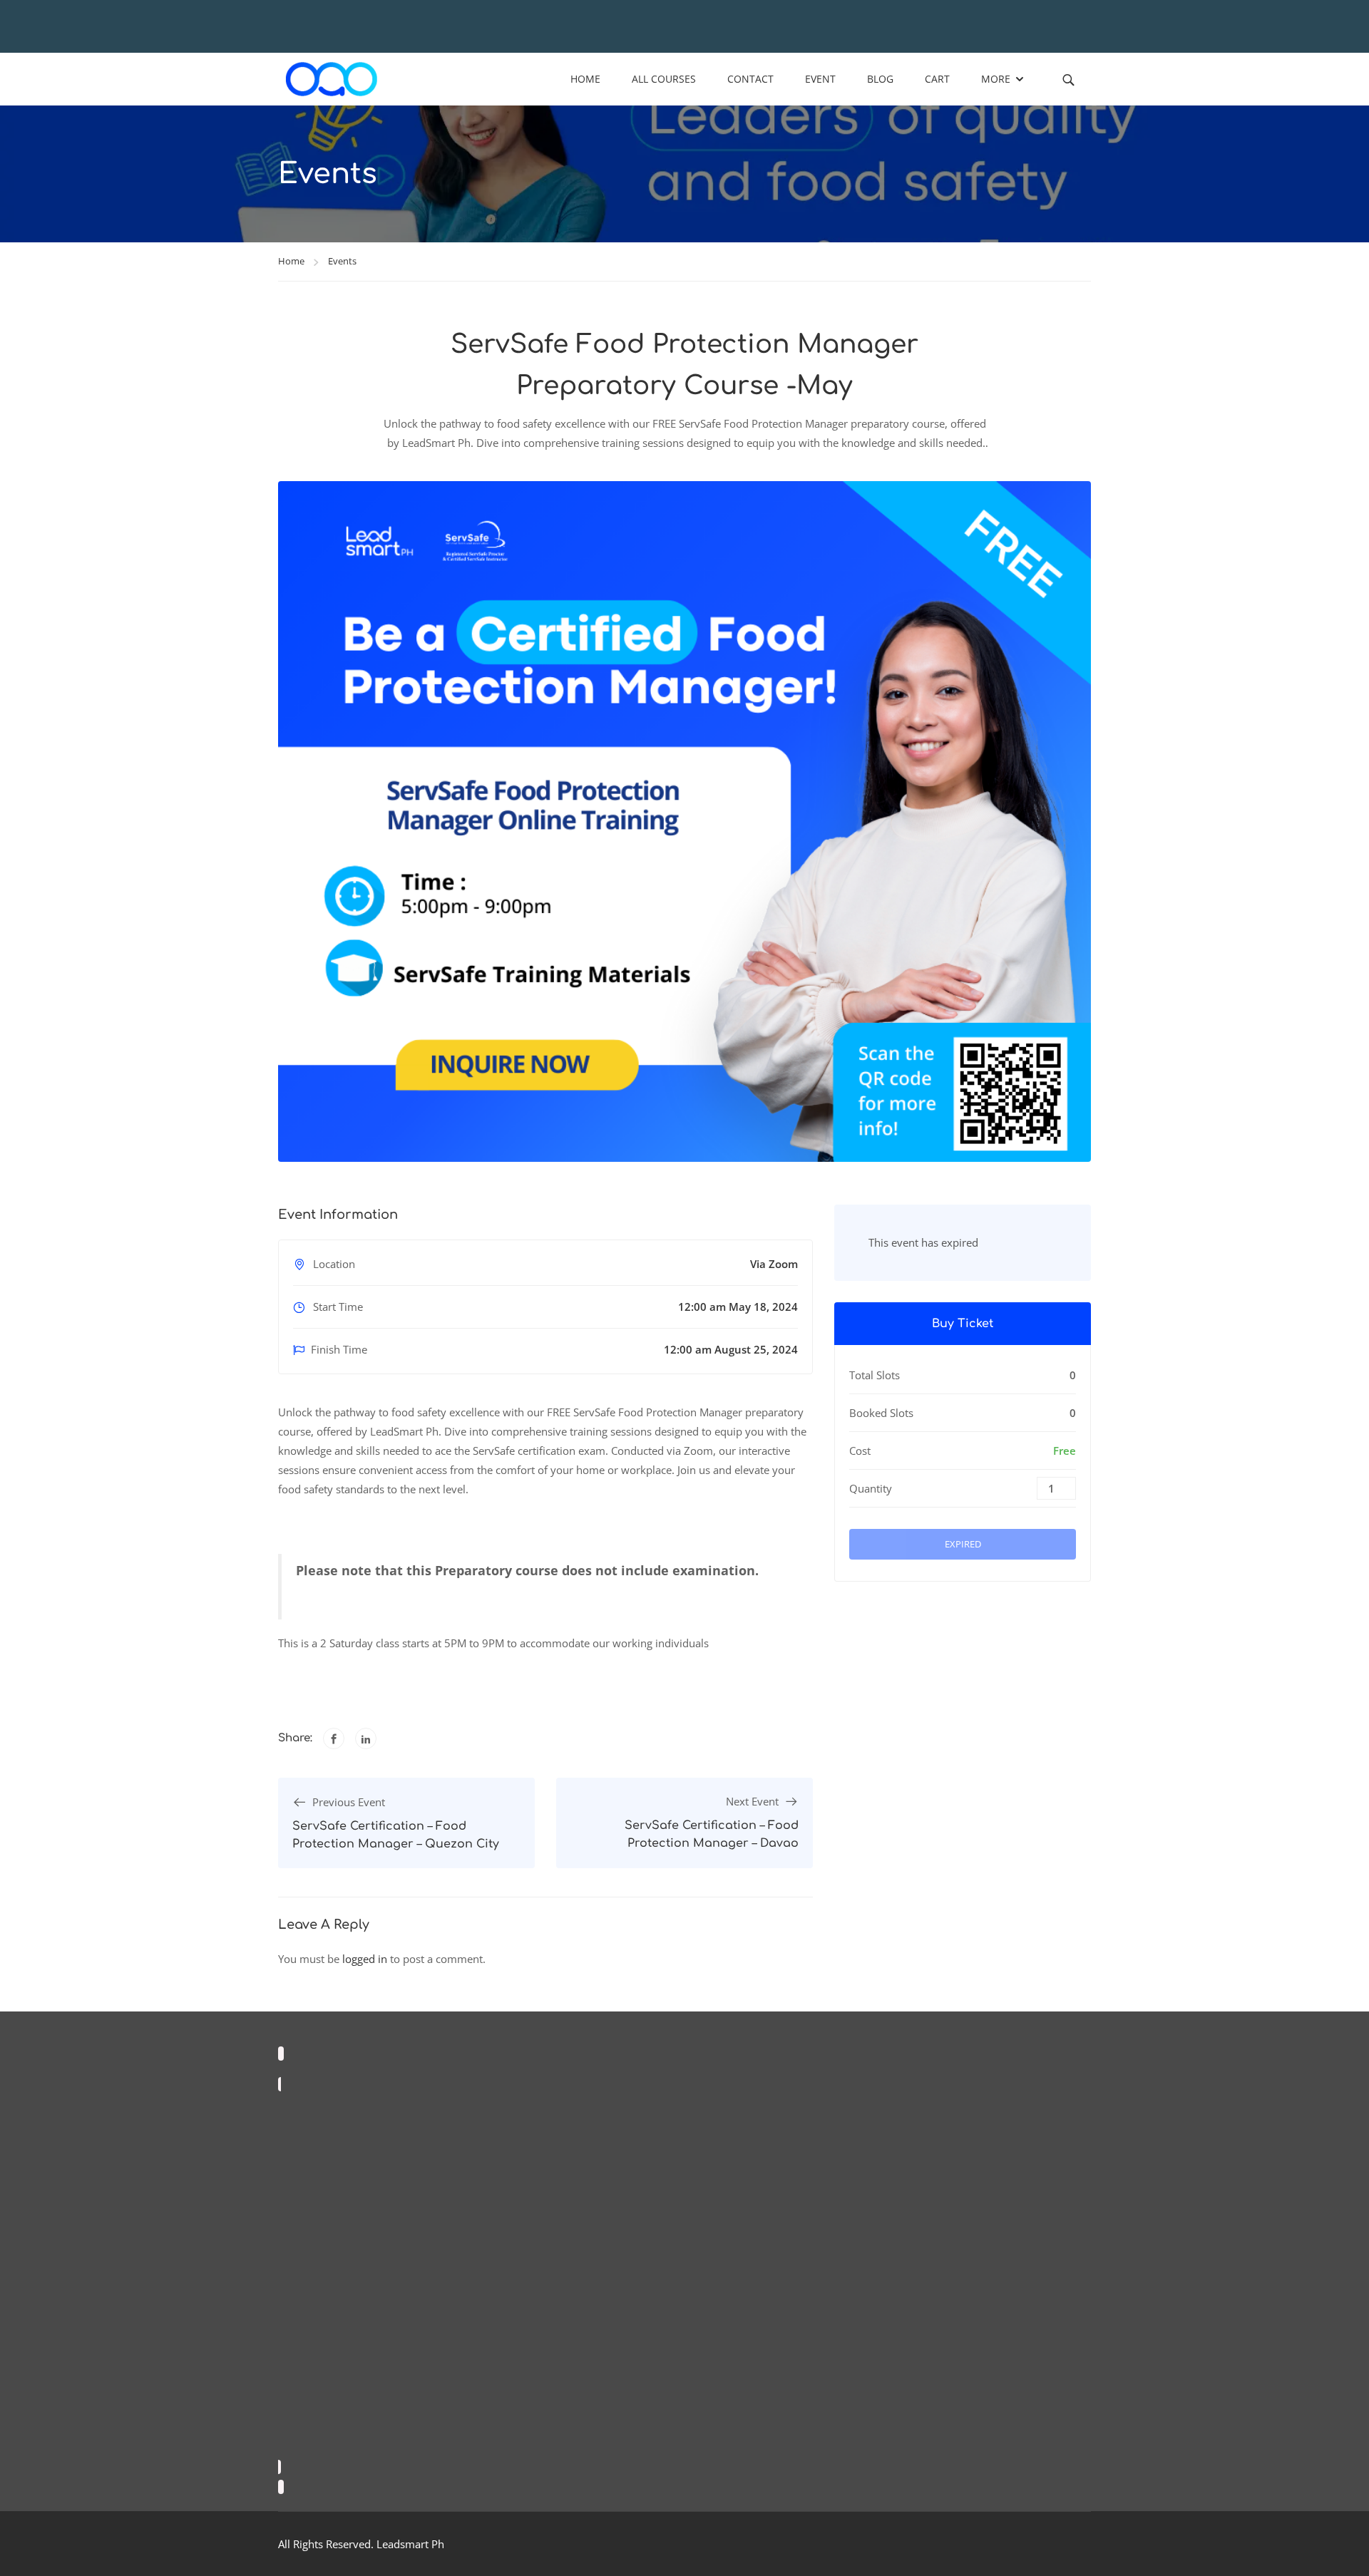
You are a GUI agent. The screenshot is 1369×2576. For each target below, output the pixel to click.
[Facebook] (334, 1738)
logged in (365, 1959)
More (996, 79)
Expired (963, 1544)
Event (820, 79)
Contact (750, 79)
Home (585, 79)
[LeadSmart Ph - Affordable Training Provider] (332, 79)
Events (342, 261)
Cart (937, 79)
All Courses (664, 79)
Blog (880, 79)
